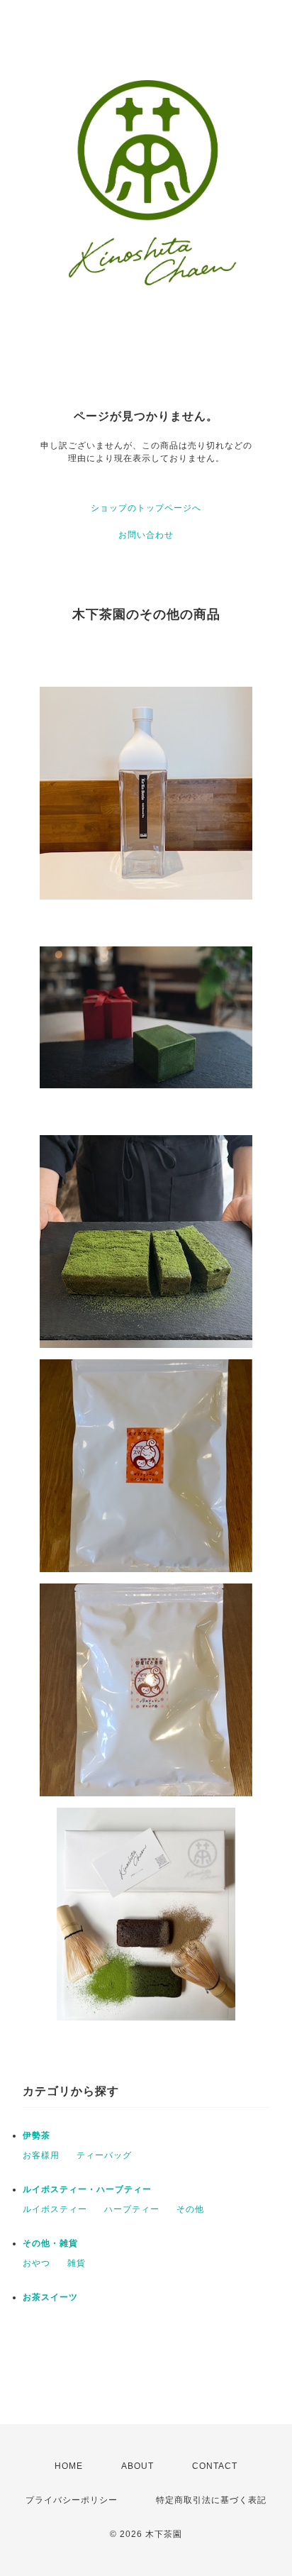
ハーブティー (132, 2209)
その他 (190, 2209)
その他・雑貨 (50, 2243)
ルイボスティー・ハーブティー (87, 2189)
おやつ (36, 2263)
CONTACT (215, 2466)
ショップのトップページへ (146, 508)
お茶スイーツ (50, 2297)
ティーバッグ (104, 2155)
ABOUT (137, 2466)
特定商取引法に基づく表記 (211, 2500)
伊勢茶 (36, 2135)
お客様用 (41, 2155)
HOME (69, 2466)
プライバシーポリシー (72, 2500)
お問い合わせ (146, 535)
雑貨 (77, 2263)
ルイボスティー (55, 2209)
